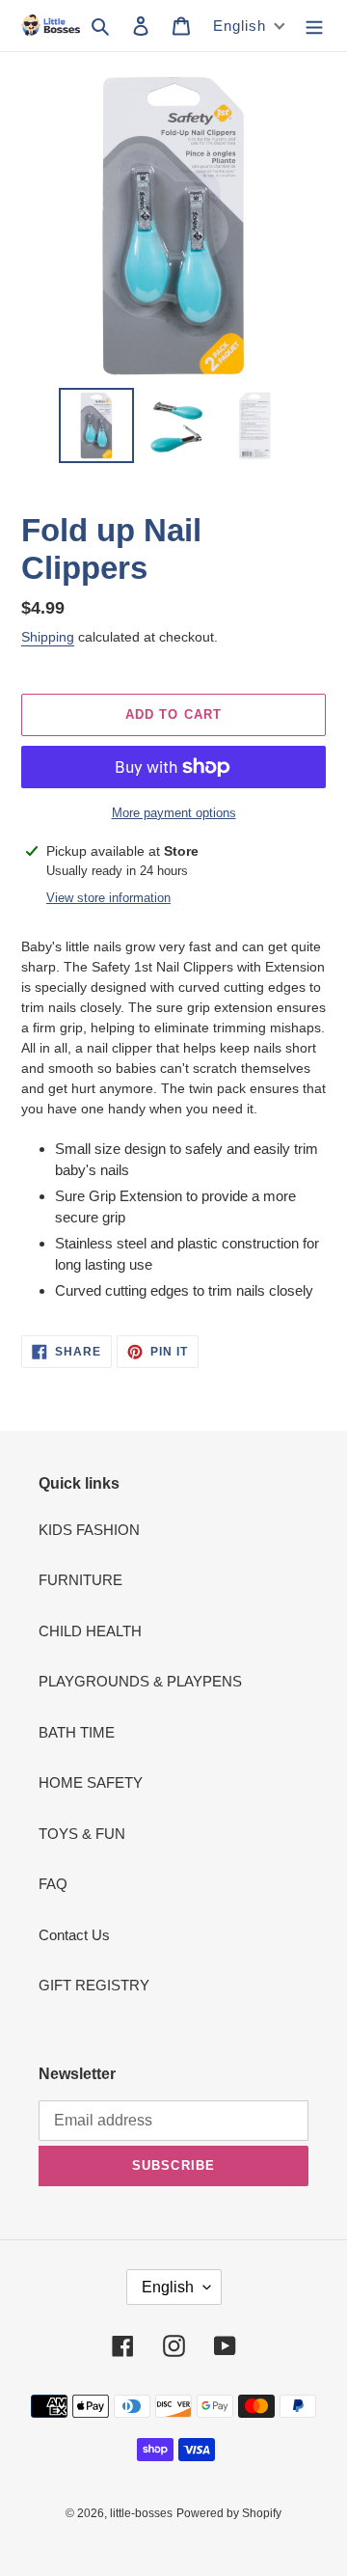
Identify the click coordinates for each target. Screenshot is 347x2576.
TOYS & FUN (82, 1834)
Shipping (48, 637)
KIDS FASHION (89, 1530)
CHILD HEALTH (90, 1631)
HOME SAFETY (91, 1782)
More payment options (174, 813)
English (168, 2287)
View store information (108, 898)
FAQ (53, 1884)
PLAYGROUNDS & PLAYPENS (140, 1681)
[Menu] (314, 26)
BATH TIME (77, 1732)
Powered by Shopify (229, 2513)
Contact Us (74, 1935)
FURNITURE (80, 1580)
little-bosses (141, 2513)
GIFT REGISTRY (94, 1985)
